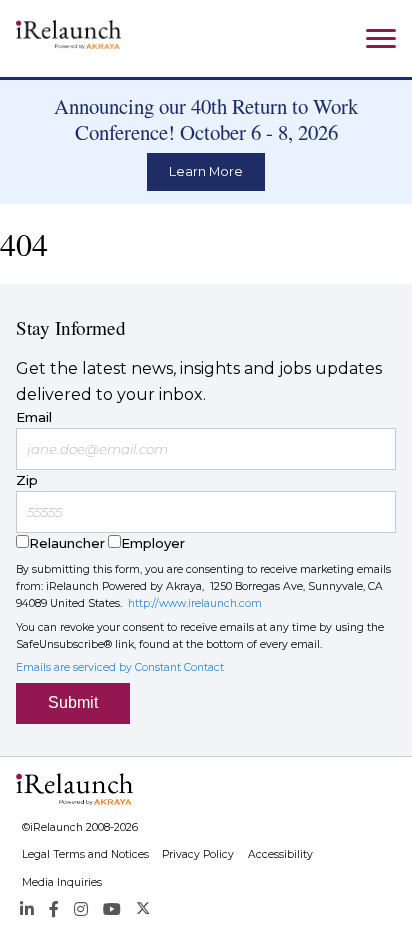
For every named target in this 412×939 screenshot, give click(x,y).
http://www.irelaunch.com (195, 603)
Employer (153, 543)
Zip (27, 480)
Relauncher (67, 543)
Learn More (206, 171)
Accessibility (280, 854)
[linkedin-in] (26, 909)
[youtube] (112, 909)
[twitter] (143, 909)
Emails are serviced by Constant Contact (120, 667)
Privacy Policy (198, 854)
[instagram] (81, 909)
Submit (73, 702)
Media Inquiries (62, 882)
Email (34, 417)
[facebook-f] (54, 909)
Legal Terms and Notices (85, 854)
